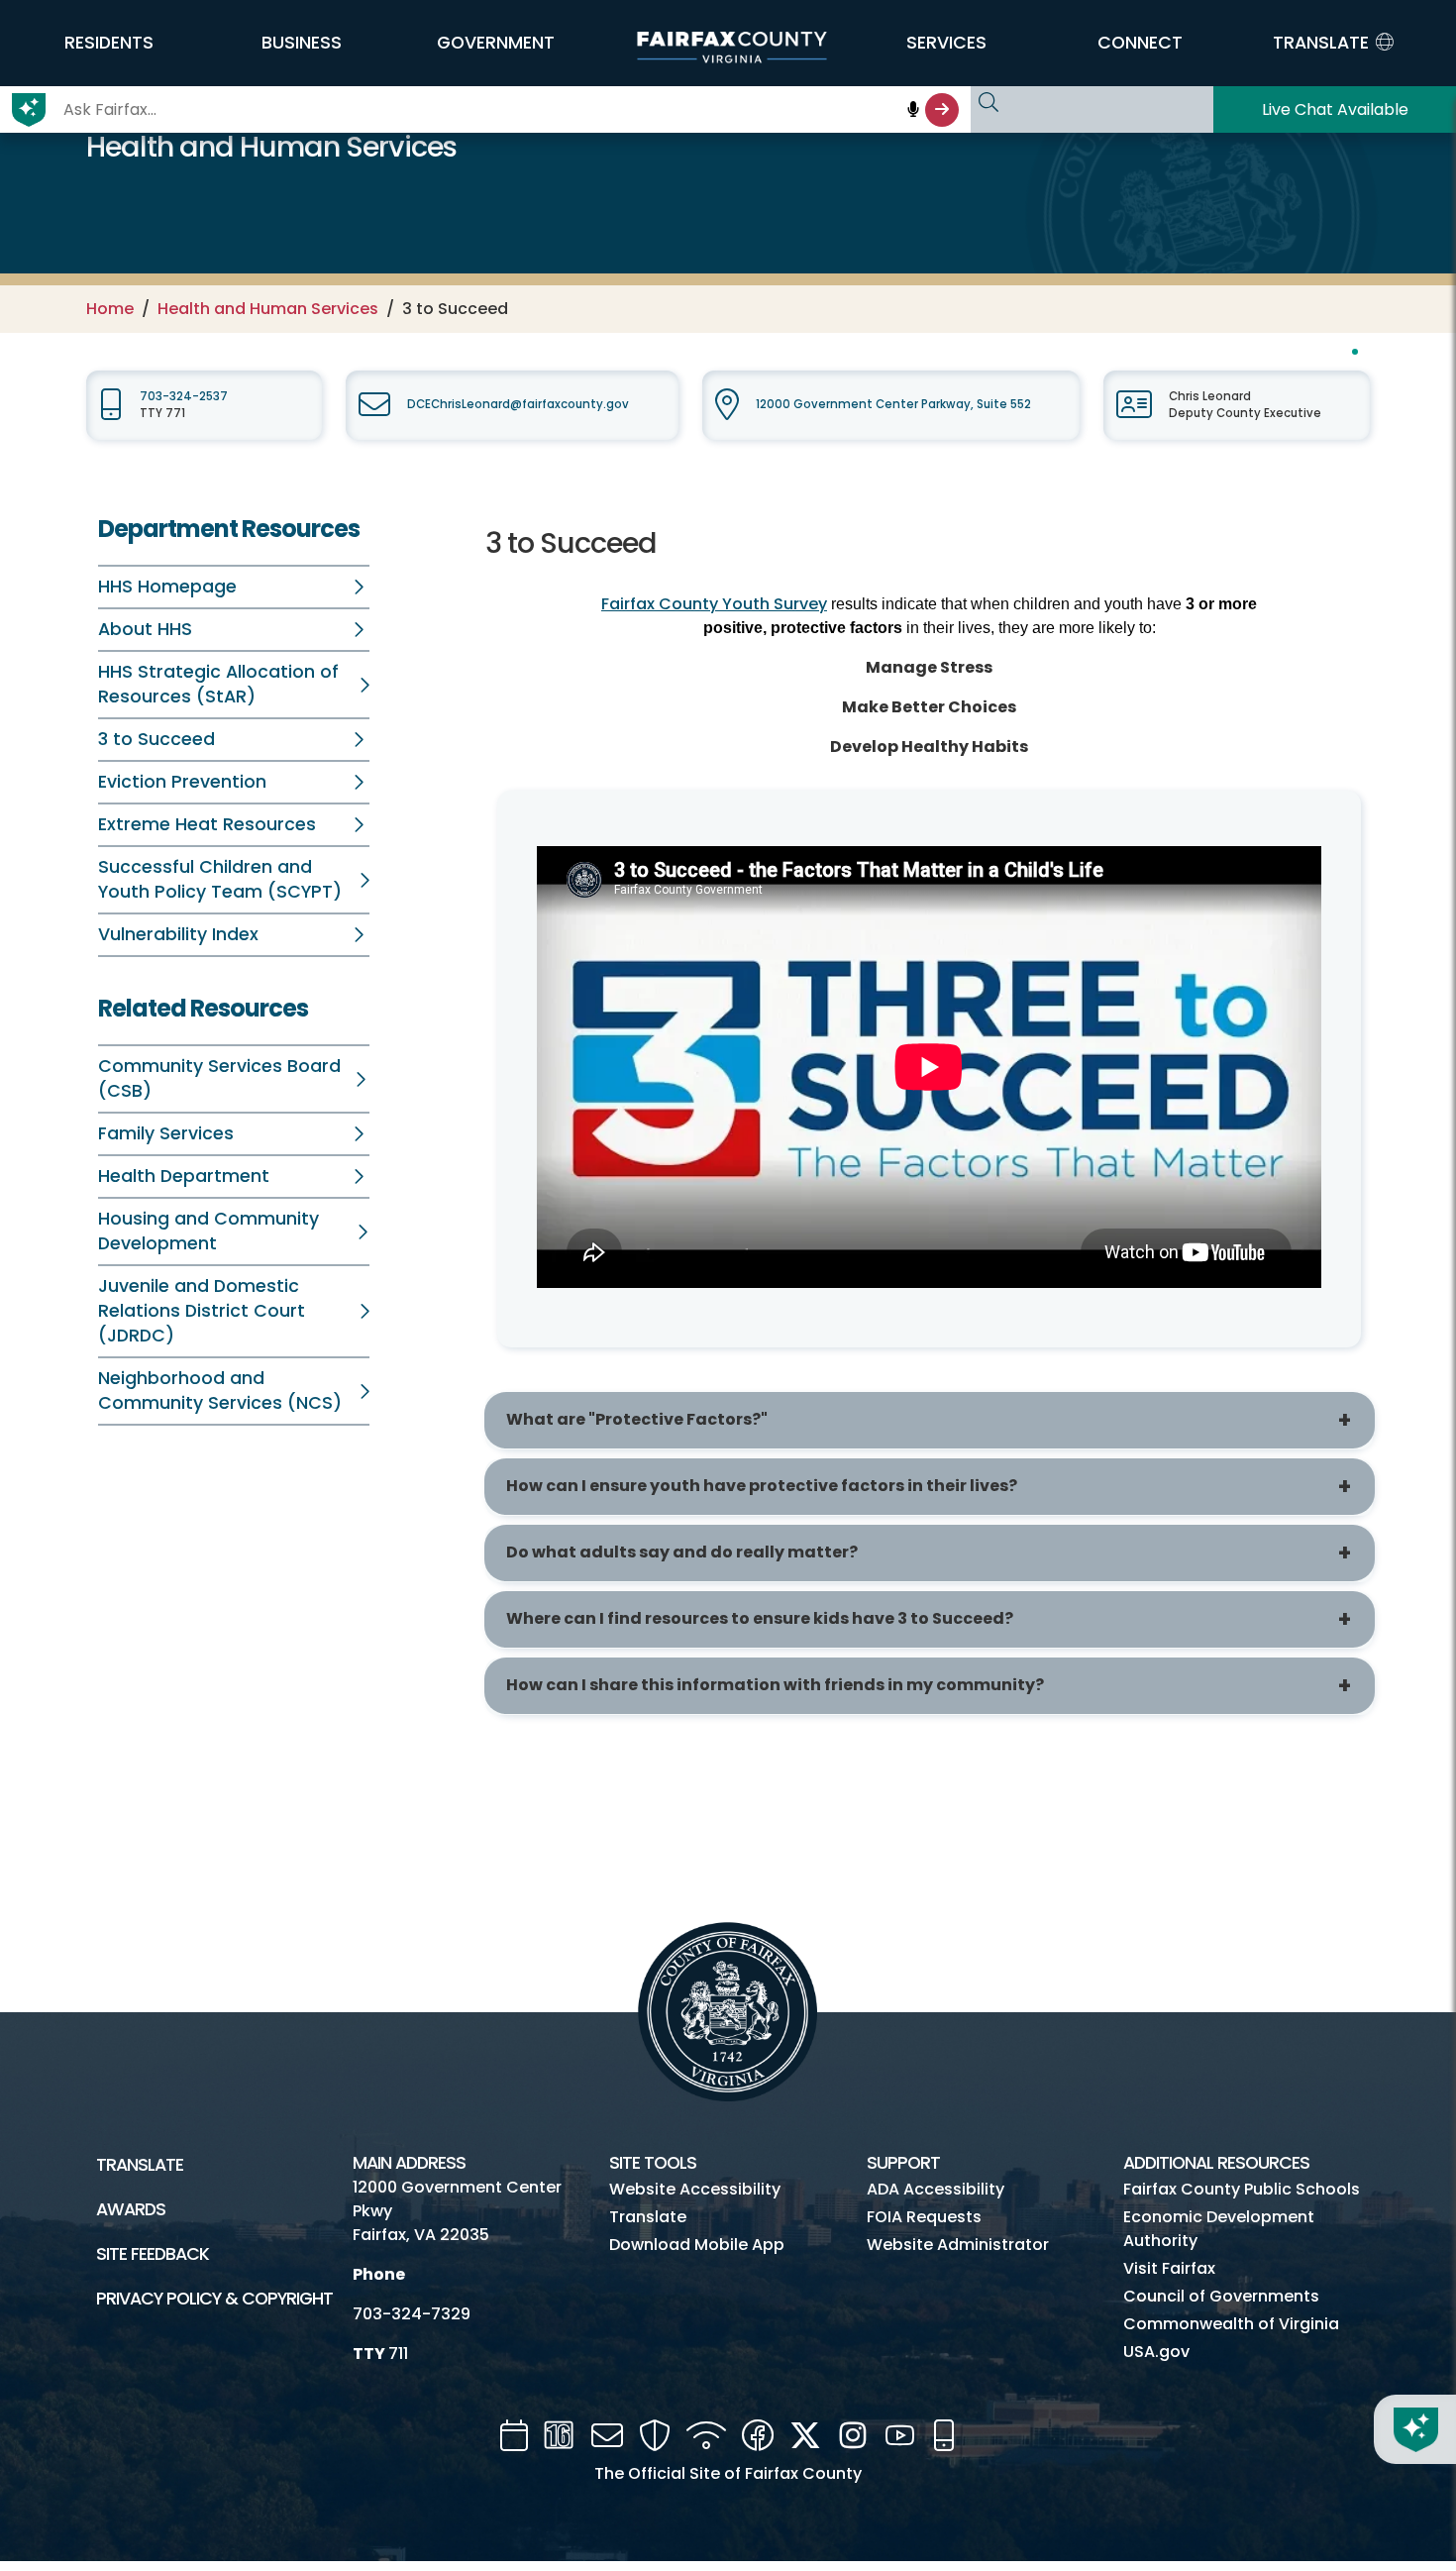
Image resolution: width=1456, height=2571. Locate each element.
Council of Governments (1221, 2296)
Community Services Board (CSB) (219, 1078)
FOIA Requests (924, 2217)
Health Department (184, 1176)
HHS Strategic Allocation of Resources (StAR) (218, 684)
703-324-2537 (184, 396)
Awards (131, 2209)
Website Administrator (958, 2245)
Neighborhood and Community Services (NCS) (220, 1391)
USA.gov (1156, 2352)
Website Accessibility (695, 2189)
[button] (108, 43)
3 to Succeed (156, 739)
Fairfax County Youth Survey (714, 604)
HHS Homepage (167, 587)
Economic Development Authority (1219, 2229)
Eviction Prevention (182, 782)
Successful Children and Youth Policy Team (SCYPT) (220, 879)
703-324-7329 (412, 2314)
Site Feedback (153, 2254)
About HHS (145, 629)
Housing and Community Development (208, 1231)
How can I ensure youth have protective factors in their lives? (762, 1486)
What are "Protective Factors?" (637, 1419)
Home (110, 309)
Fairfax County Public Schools (1242, 2189)
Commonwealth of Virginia (1231, 2324)
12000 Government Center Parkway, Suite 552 (893, 404)
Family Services (166, 1133)
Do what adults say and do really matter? (682, 1552)
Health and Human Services (268, 309)
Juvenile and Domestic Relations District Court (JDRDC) (202, 1311)
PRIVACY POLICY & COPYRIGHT (214, 2299)
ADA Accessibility (936, 2189)
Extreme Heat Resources (207, 824)
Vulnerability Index (178, 934)
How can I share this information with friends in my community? (775, 1685)
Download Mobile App (697, 2245)
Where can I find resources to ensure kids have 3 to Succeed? (760, 1618)
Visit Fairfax (1169, 2268)
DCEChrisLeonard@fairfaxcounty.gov (518, 404)
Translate (140, 2165)
